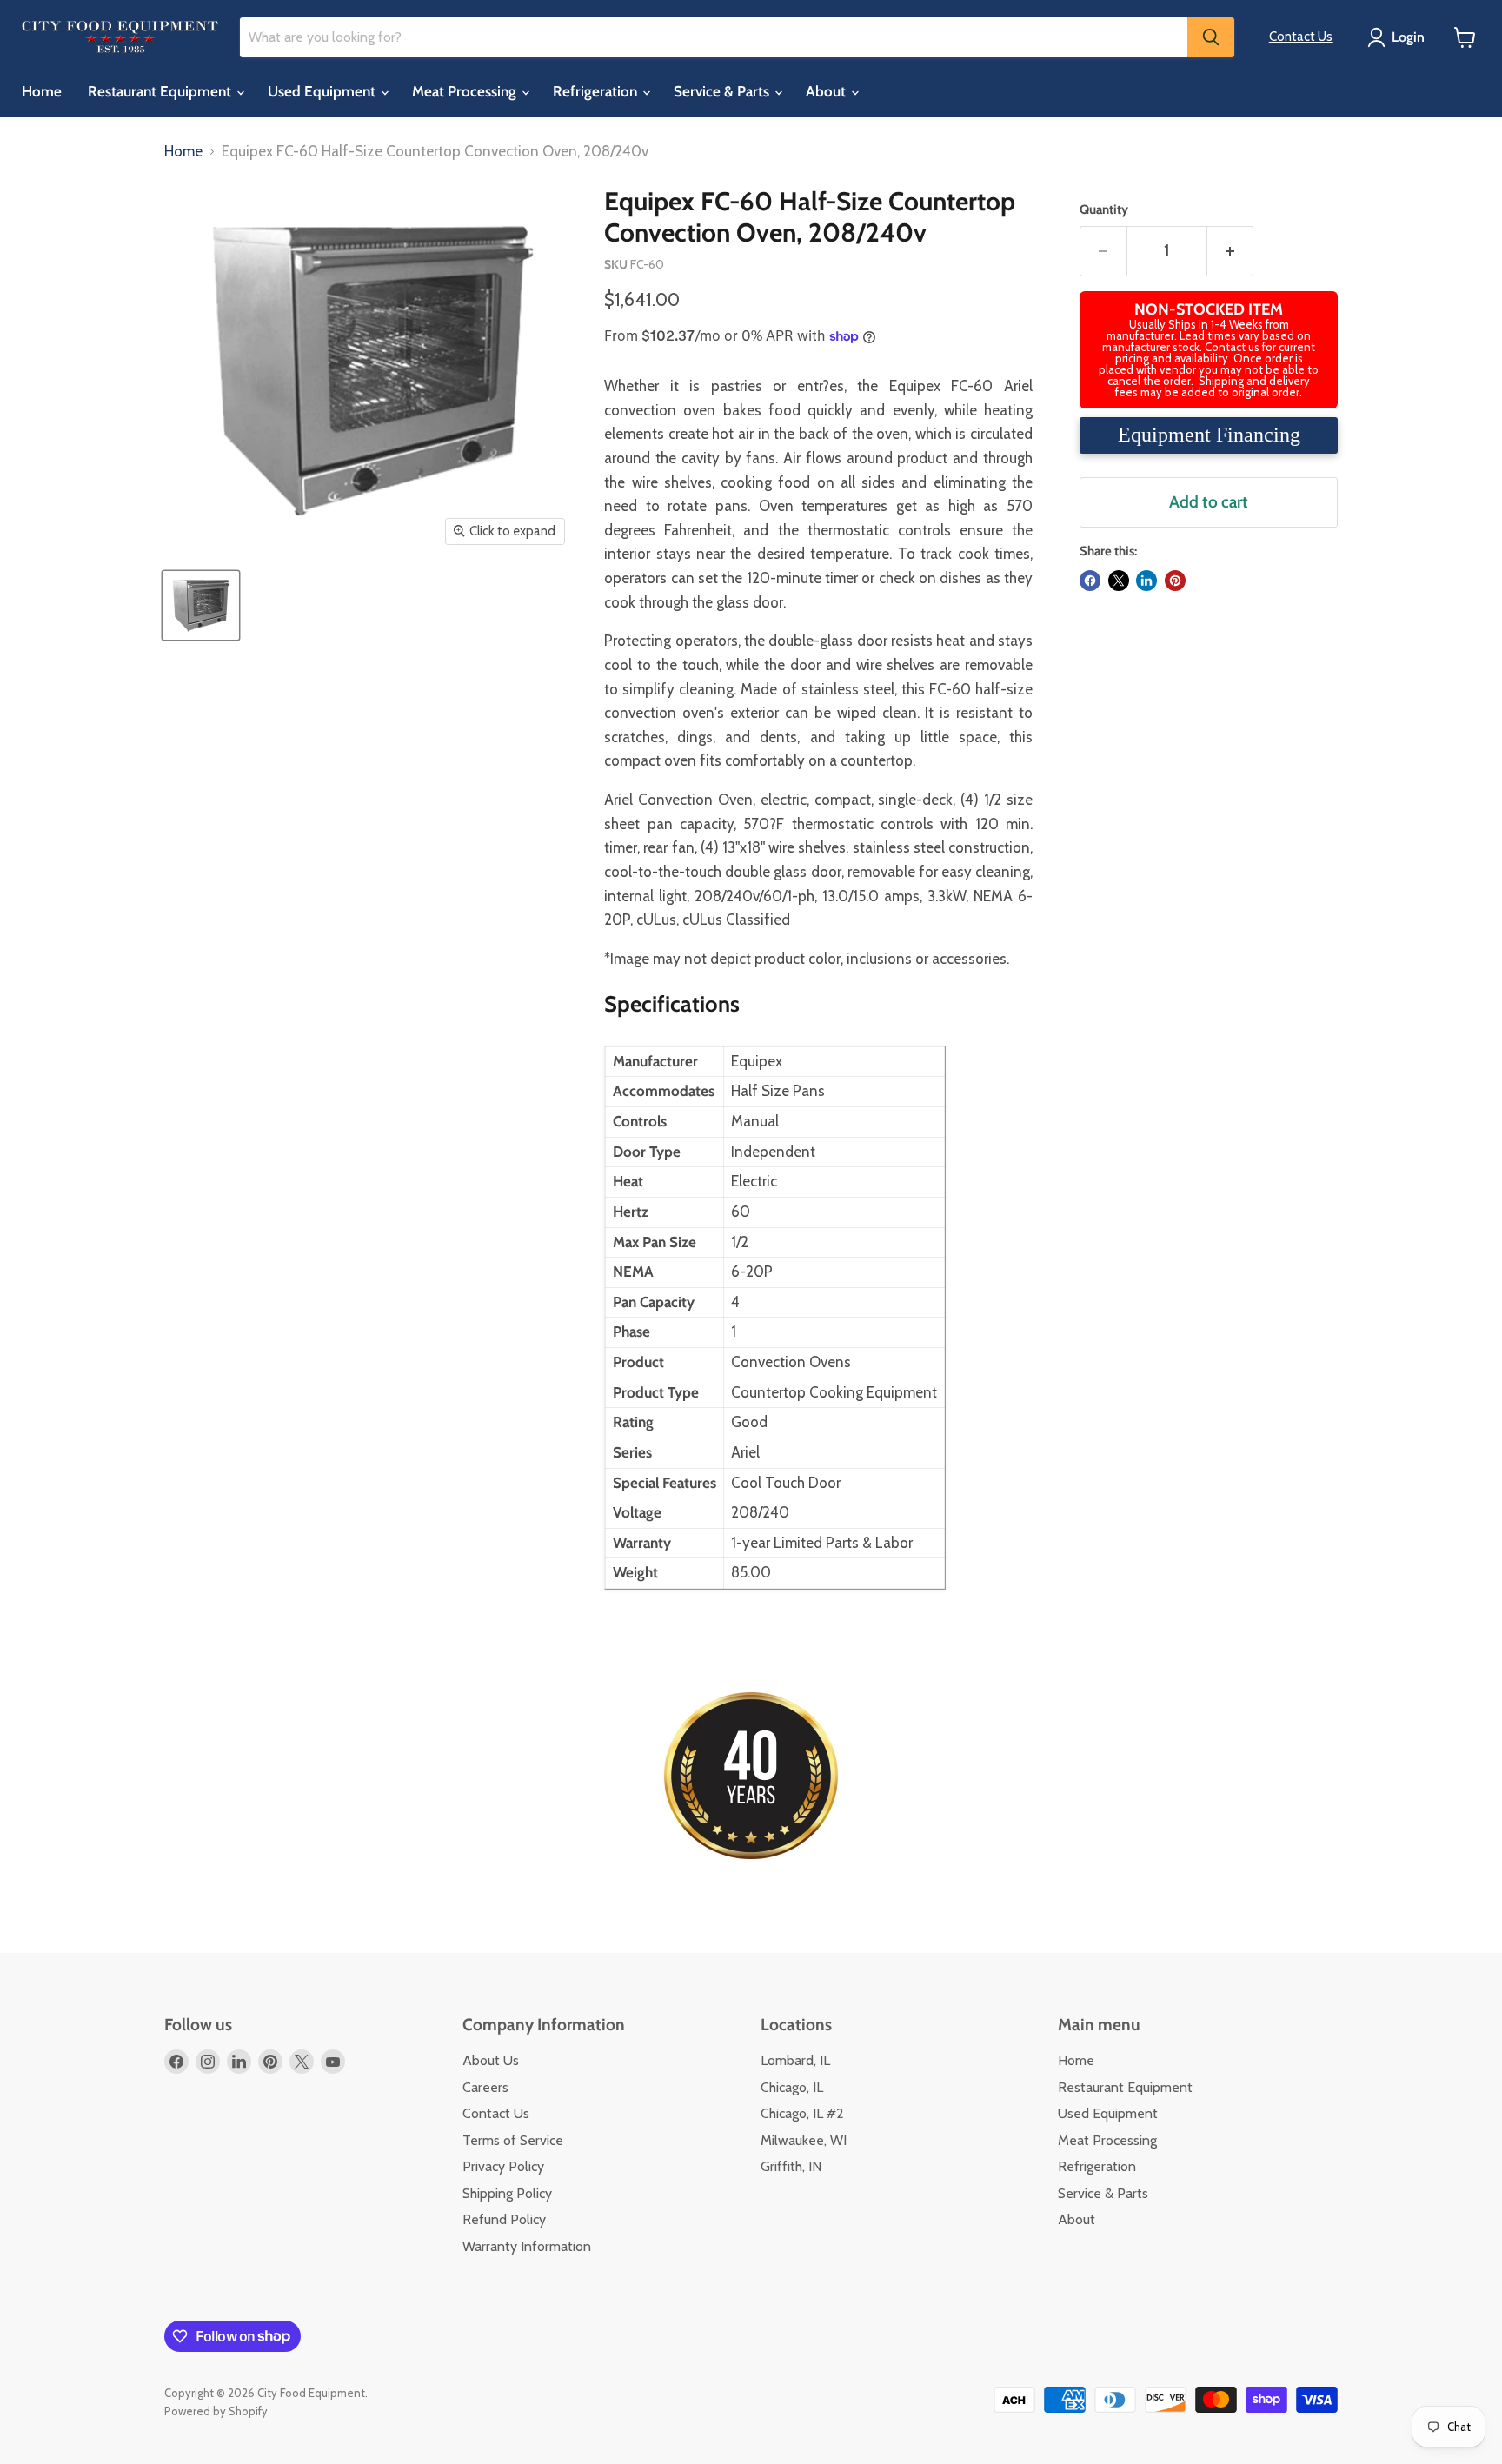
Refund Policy (504, 2219)
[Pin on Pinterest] (1175, 581)
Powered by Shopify (216, 2411)
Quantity (1104, 210)
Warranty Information (527, 2246)
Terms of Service (513, 2140)
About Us (491, 2060)
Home (42, 91)
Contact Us (1301, 37)
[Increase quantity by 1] (1231, 251)
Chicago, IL (792, 2087)
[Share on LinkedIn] (1146, 581)
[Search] (1211, 37)
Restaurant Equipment (161, 91)
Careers (485, 2087)
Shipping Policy (507, 2193)
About (827, 91)
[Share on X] (1119, 581)
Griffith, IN (791, 2166)
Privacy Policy (503, 2166)
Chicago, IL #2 (802, 2113)
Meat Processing (466, 91)
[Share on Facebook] (1090, 581)
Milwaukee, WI (804, 2140)
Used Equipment (323, 91)
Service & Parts (723, 91)
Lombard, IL (795, 2060)
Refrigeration (597, 91)
